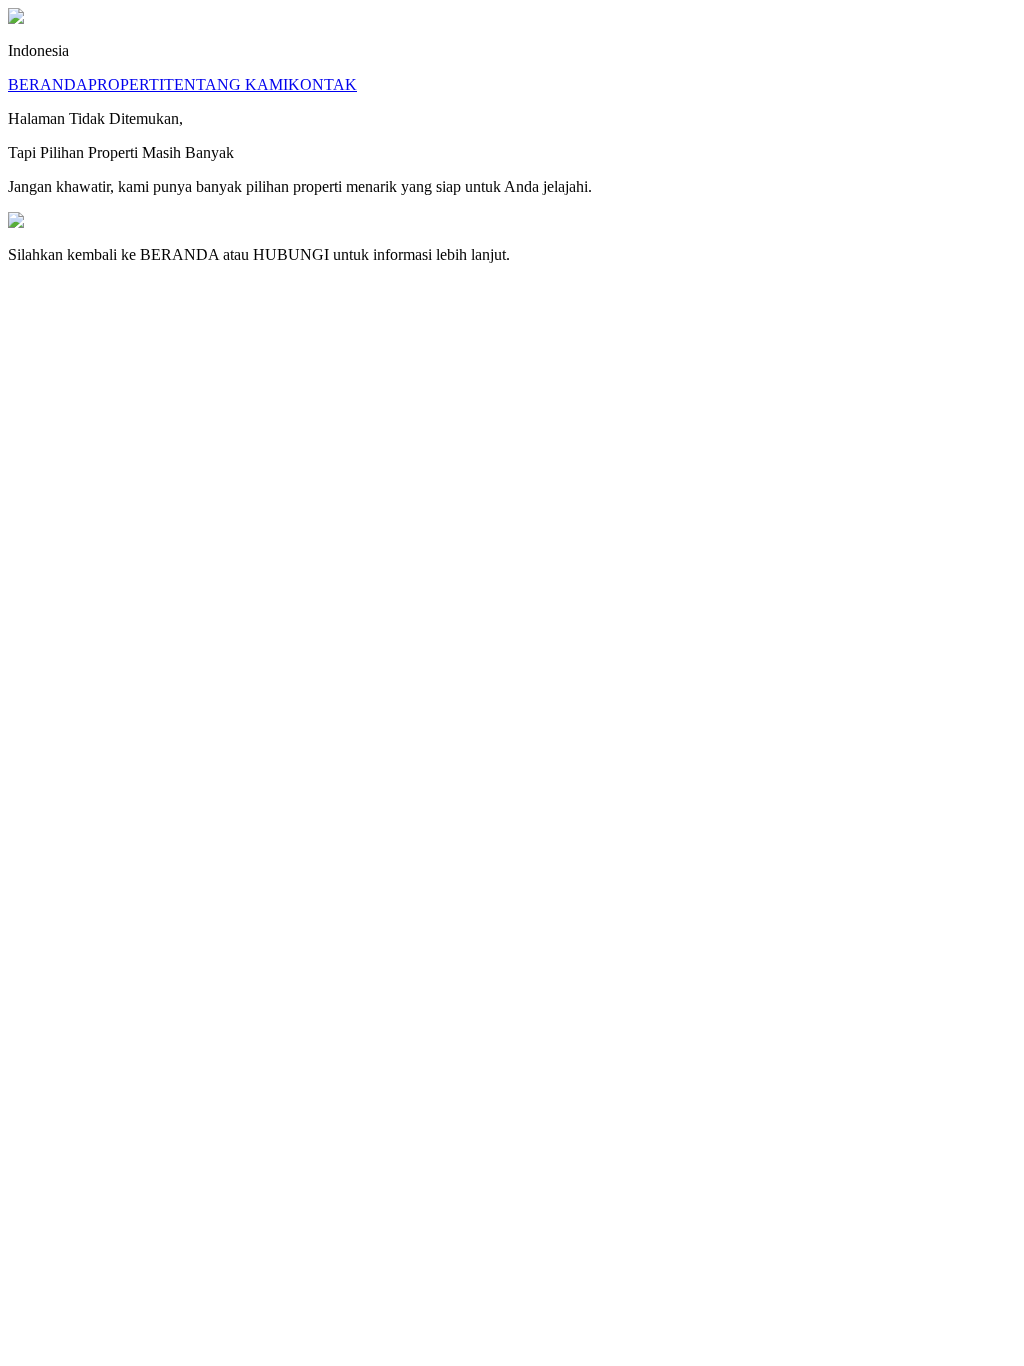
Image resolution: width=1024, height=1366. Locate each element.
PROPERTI (126, 84)
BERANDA (48, 84)
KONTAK (322, 84)
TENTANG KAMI (226, 84)
